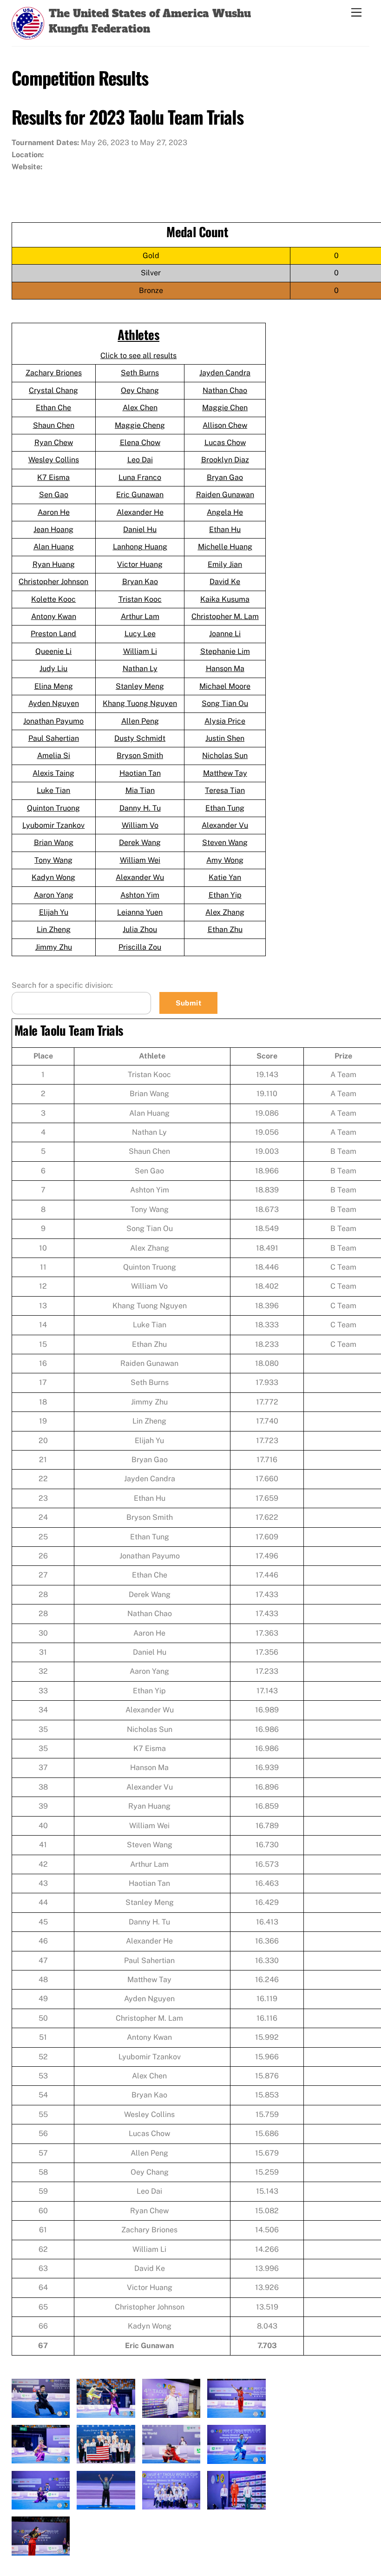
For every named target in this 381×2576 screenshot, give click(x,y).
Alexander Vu (225, 825)
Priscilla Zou (140, 947)
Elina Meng (54, 686)
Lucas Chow (225, 443)
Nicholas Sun (225, 755)
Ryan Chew (54, 443)
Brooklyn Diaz (225, 460)
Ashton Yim (140, 895)
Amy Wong (225, 860)
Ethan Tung (225, 808)
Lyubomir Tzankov (53, 825)
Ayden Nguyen (54, 703)
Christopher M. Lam (225, 616)
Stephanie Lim (225, 651)
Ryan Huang (54, 564)
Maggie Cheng (140, 425)
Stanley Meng (140, 686)
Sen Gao (54, 495)
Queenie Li (53, 651)
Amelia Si (54, 755)
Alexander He (140, 512)
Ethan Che (53, 408)
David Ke (225, 582)
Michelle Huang (225, 547)
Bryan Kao (140, 582)
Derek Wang (140, 842)
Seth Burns (140, 373)
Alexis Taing (53, 773)
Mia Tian (140, 790)
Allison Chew (225, 425)
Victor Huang (140, 564)
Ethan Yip (225, 895)
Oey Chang (140, 390)
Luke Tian (53, 790)
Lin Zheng (54, 929)
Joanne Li (225, 634)
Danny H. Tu (140, 808)
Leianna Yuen (140, 912)
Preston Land (53, 634)
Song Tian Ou (225, 703)
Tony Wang (53, 860)
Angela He (225, 512)
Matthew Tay (225, 773)
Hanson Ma (225, 669)
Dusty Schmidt (140, 738)
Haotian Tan (140, 773)
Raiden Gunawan (225, 495)
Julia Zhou (140, 929)
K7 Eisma (53, 477)
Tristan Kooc (140, 599)
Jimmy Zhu (54, 947)
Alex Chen (140, 408)
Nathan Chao (225, 390)
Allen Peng (140, 721)
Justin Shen (225, 738)
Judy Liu (53, 669)
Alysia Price (225, 721)
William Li (140, 651)
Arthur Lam (140, 616)
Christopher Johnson (53, 582)
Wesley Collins (54, 460)
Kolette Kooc (53, 599)
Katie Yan (225, 877)
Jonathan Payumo (53, 721)
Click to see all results (138, 356)
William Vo (140, 825)
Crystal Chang (53, 390)
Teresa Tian (225, 790)
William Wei (140, 860)
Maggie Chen (225, 408)
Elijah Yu (54, 912)
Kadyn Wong (53, 877)
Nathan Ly (140, 669)
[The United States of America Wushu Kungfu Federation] (28, 34)
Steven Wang (225, 842)
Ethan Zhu (225, 929)
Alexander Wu (140, 877)
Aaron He (54, 512)
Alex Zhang (225, 912)
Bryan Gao (225, 477)
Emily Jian (225, 564)
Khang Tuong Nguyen (140, 703)
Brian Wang (54, 842)
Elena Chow (140, 443)
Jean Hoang (53, 529)
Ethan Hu (225, 529)
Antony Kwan (54, 616)
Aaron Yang (54, 895)
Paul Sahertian (54, 738)
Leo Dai (140, 460)
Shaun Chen (54, 425)
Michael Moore (225, 686)
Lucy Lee (140, 634)
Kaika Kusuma (225, 599)
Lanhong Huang (140, 547)
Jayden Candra (225, 373)
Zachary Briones (54, 373)
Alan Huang (54, 547)
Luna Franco (140, 477)
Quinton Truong (53, 808)
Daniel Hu (140, 529)
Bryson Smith (140, 755)
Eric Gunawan (140, 495)
